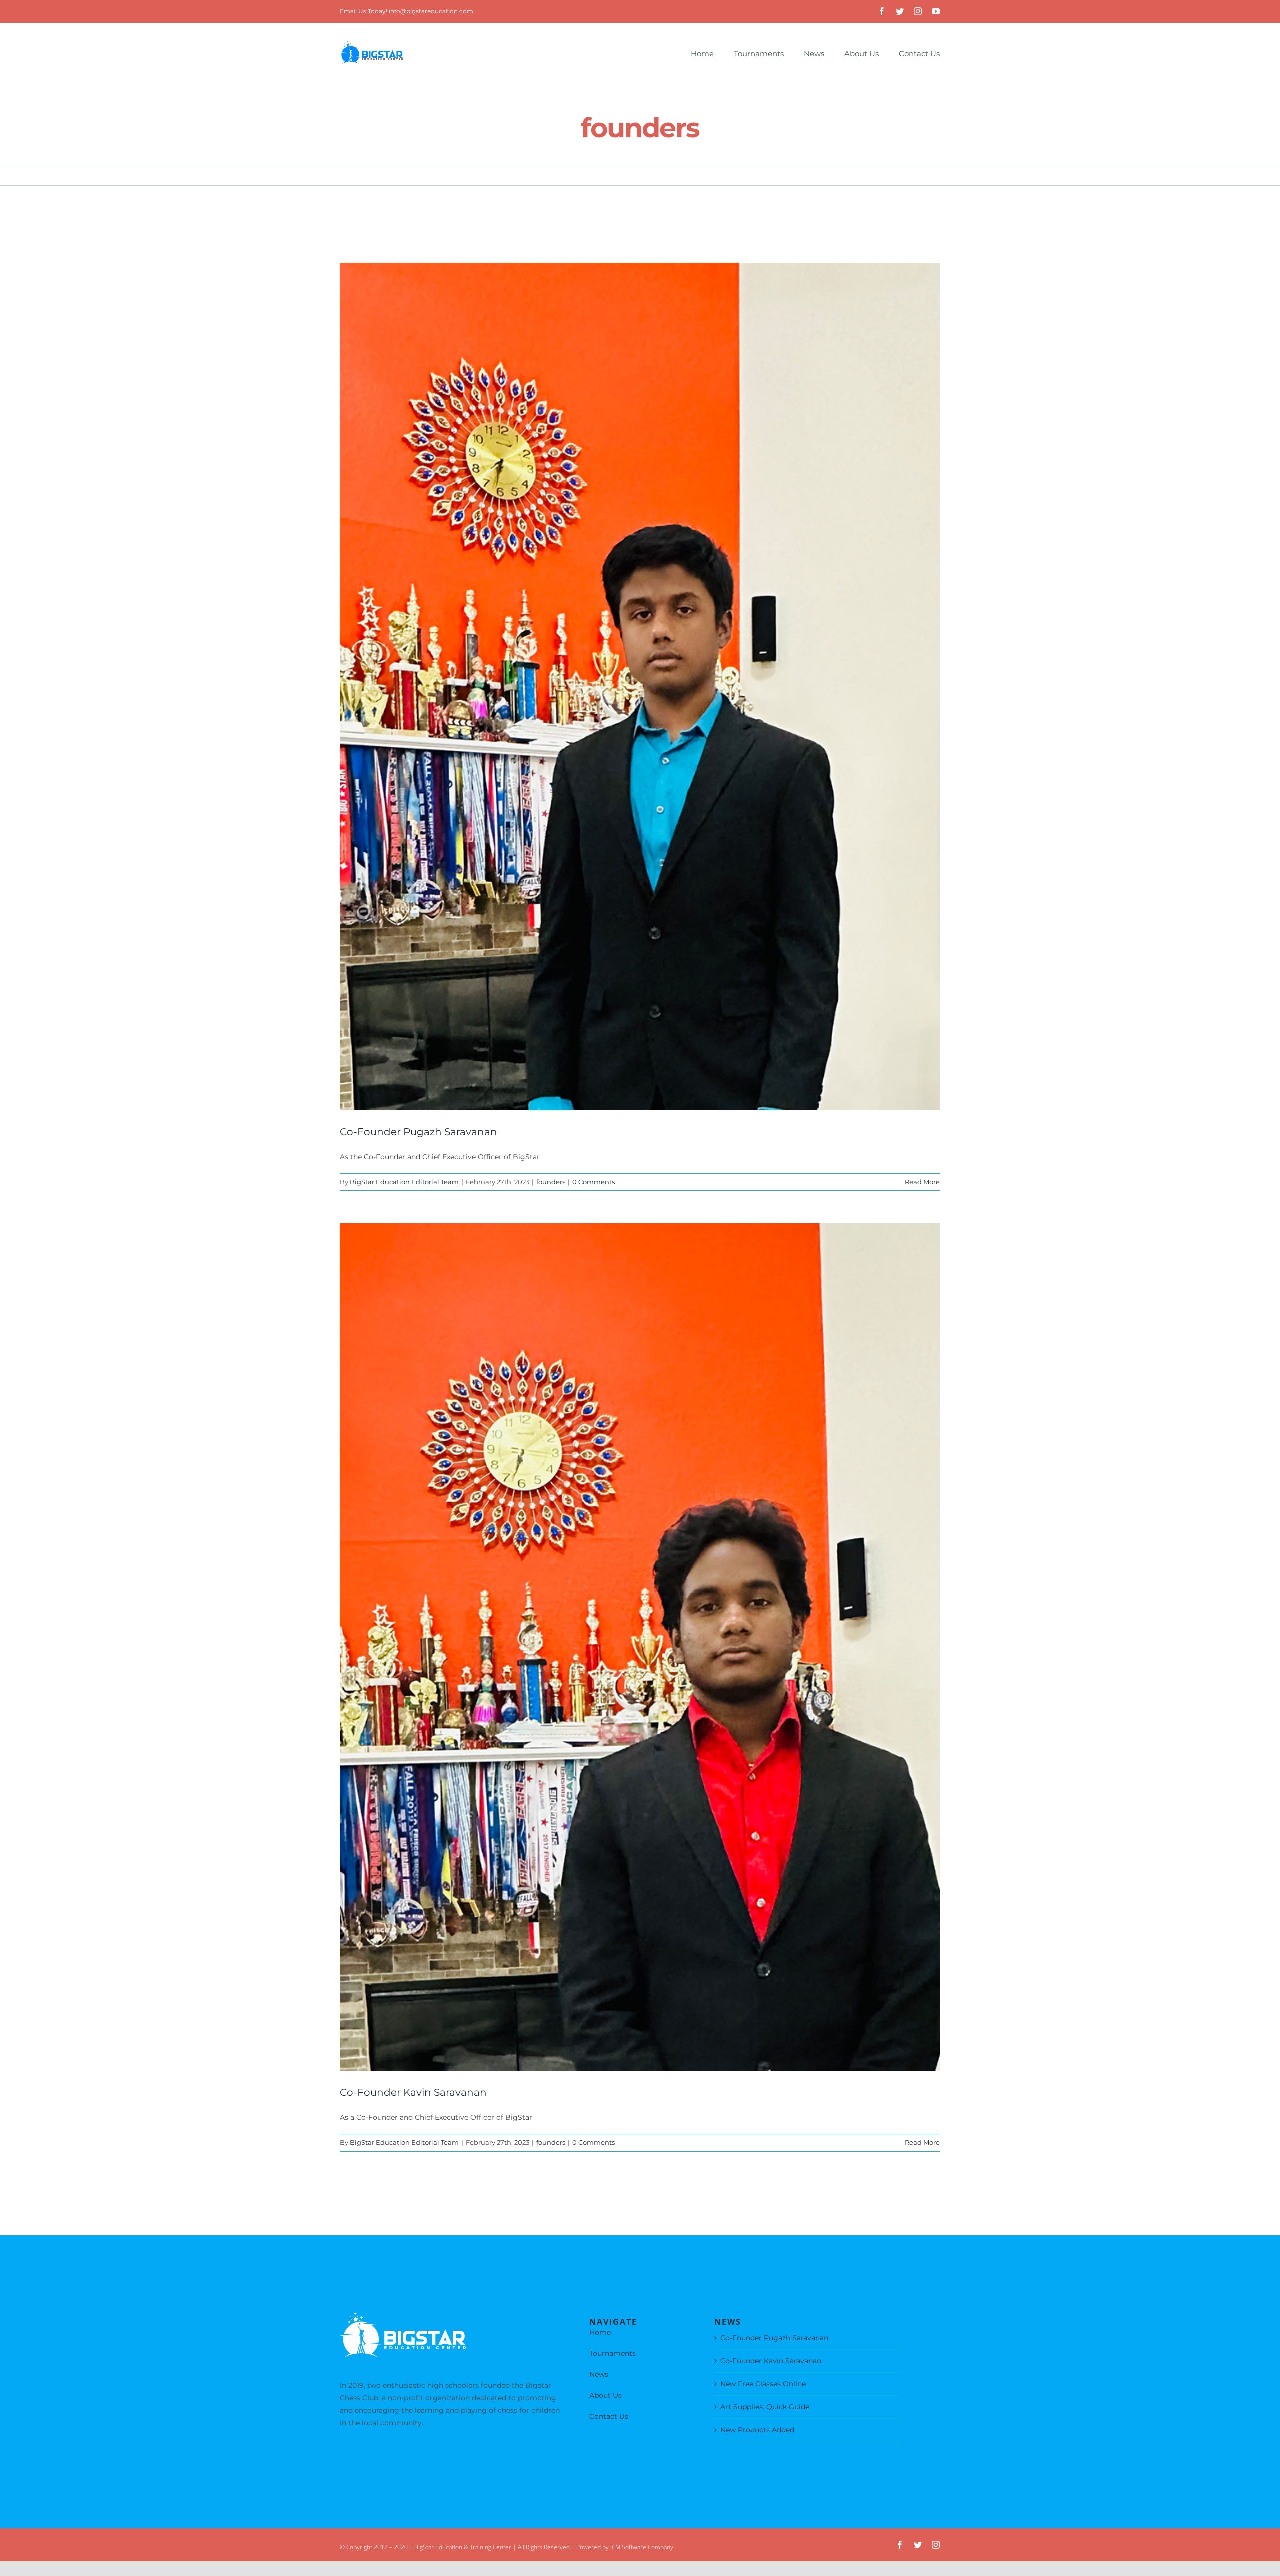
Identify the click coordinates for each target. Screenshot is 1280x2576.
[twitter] (900, 11)
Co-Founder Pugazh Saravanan (419, 1132)
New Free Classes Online (763, 2384)
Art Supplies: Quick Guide (765, 2407)
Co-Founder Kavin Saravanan (413, 2092)
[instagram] (918, 11)
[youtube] (936, 11)
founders (551, 1182)
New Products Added (757, 2430)
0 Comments (594, 1182)
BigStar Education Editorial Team (404, 1182)
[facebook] (882, 11)
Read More (922, 1182)
